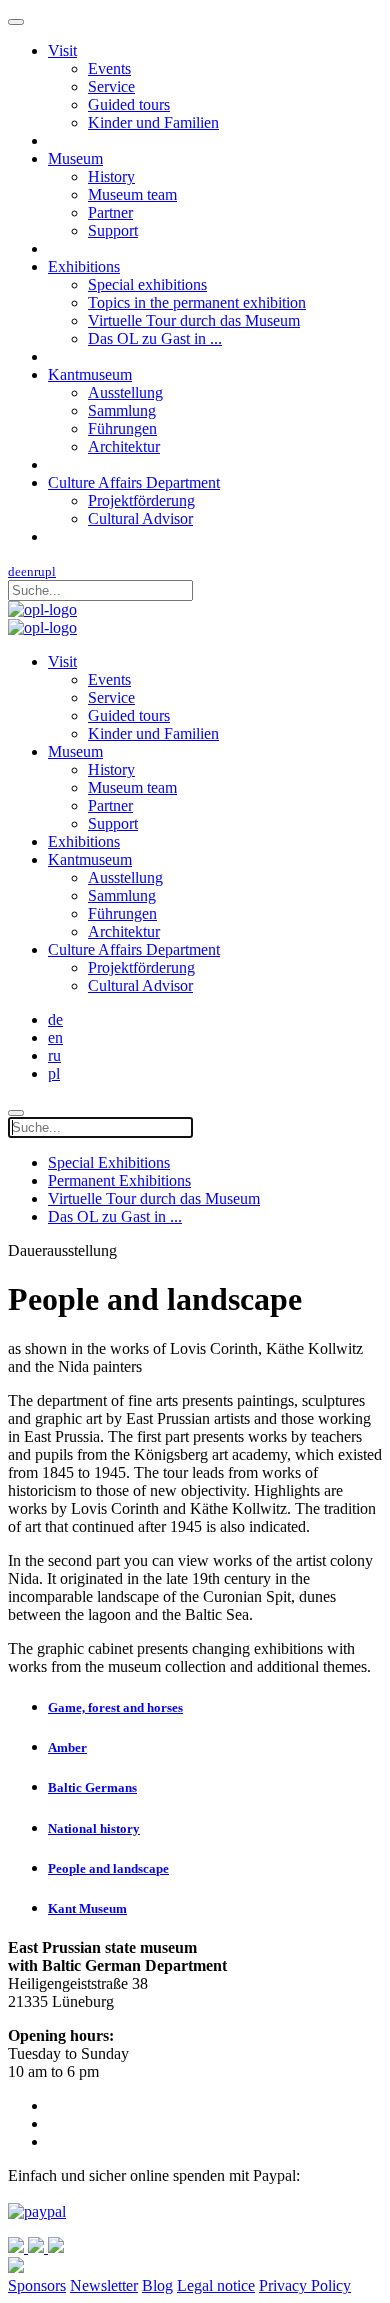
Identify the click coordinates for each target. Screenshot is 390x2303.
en (27, 571)
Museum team (132, 194)
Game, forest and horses (115, 1707)
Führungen (122, 428)
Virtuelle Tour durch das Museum (194, 320)
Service (111, 86)
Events (109, 68)
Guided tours (129, 104)
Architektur (124, 446)
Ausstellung (125, 392)
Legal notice (216, 2285)
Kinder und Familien (153, 122)
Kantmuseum (90, 374)
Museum (75, 158)
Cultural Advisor (140, 518)
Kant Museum (87, 1908)
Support (113, 230)
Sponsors (37, 2285)
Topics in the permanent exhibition (197, 302)
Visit (62, 50)
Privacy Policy (305, 2285)
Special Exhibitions (109, 1162)
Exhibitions (84, 266)
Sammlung (122, 410)
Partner (110, 212)
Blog (157, 2285)
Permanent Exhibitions (119, 1180)
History (111, 176)
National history (94, 1828)
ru (39, 571)
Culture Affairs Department (134, 482)
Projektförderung (141, 500)
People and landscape (108, 1868)
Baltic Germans (92, 1787)
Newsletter (104, 2285)
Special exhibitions (147, 284)
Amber (67, 1747)
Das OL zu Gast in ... (155, 338)
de (14, 571)
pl (50, 571)
